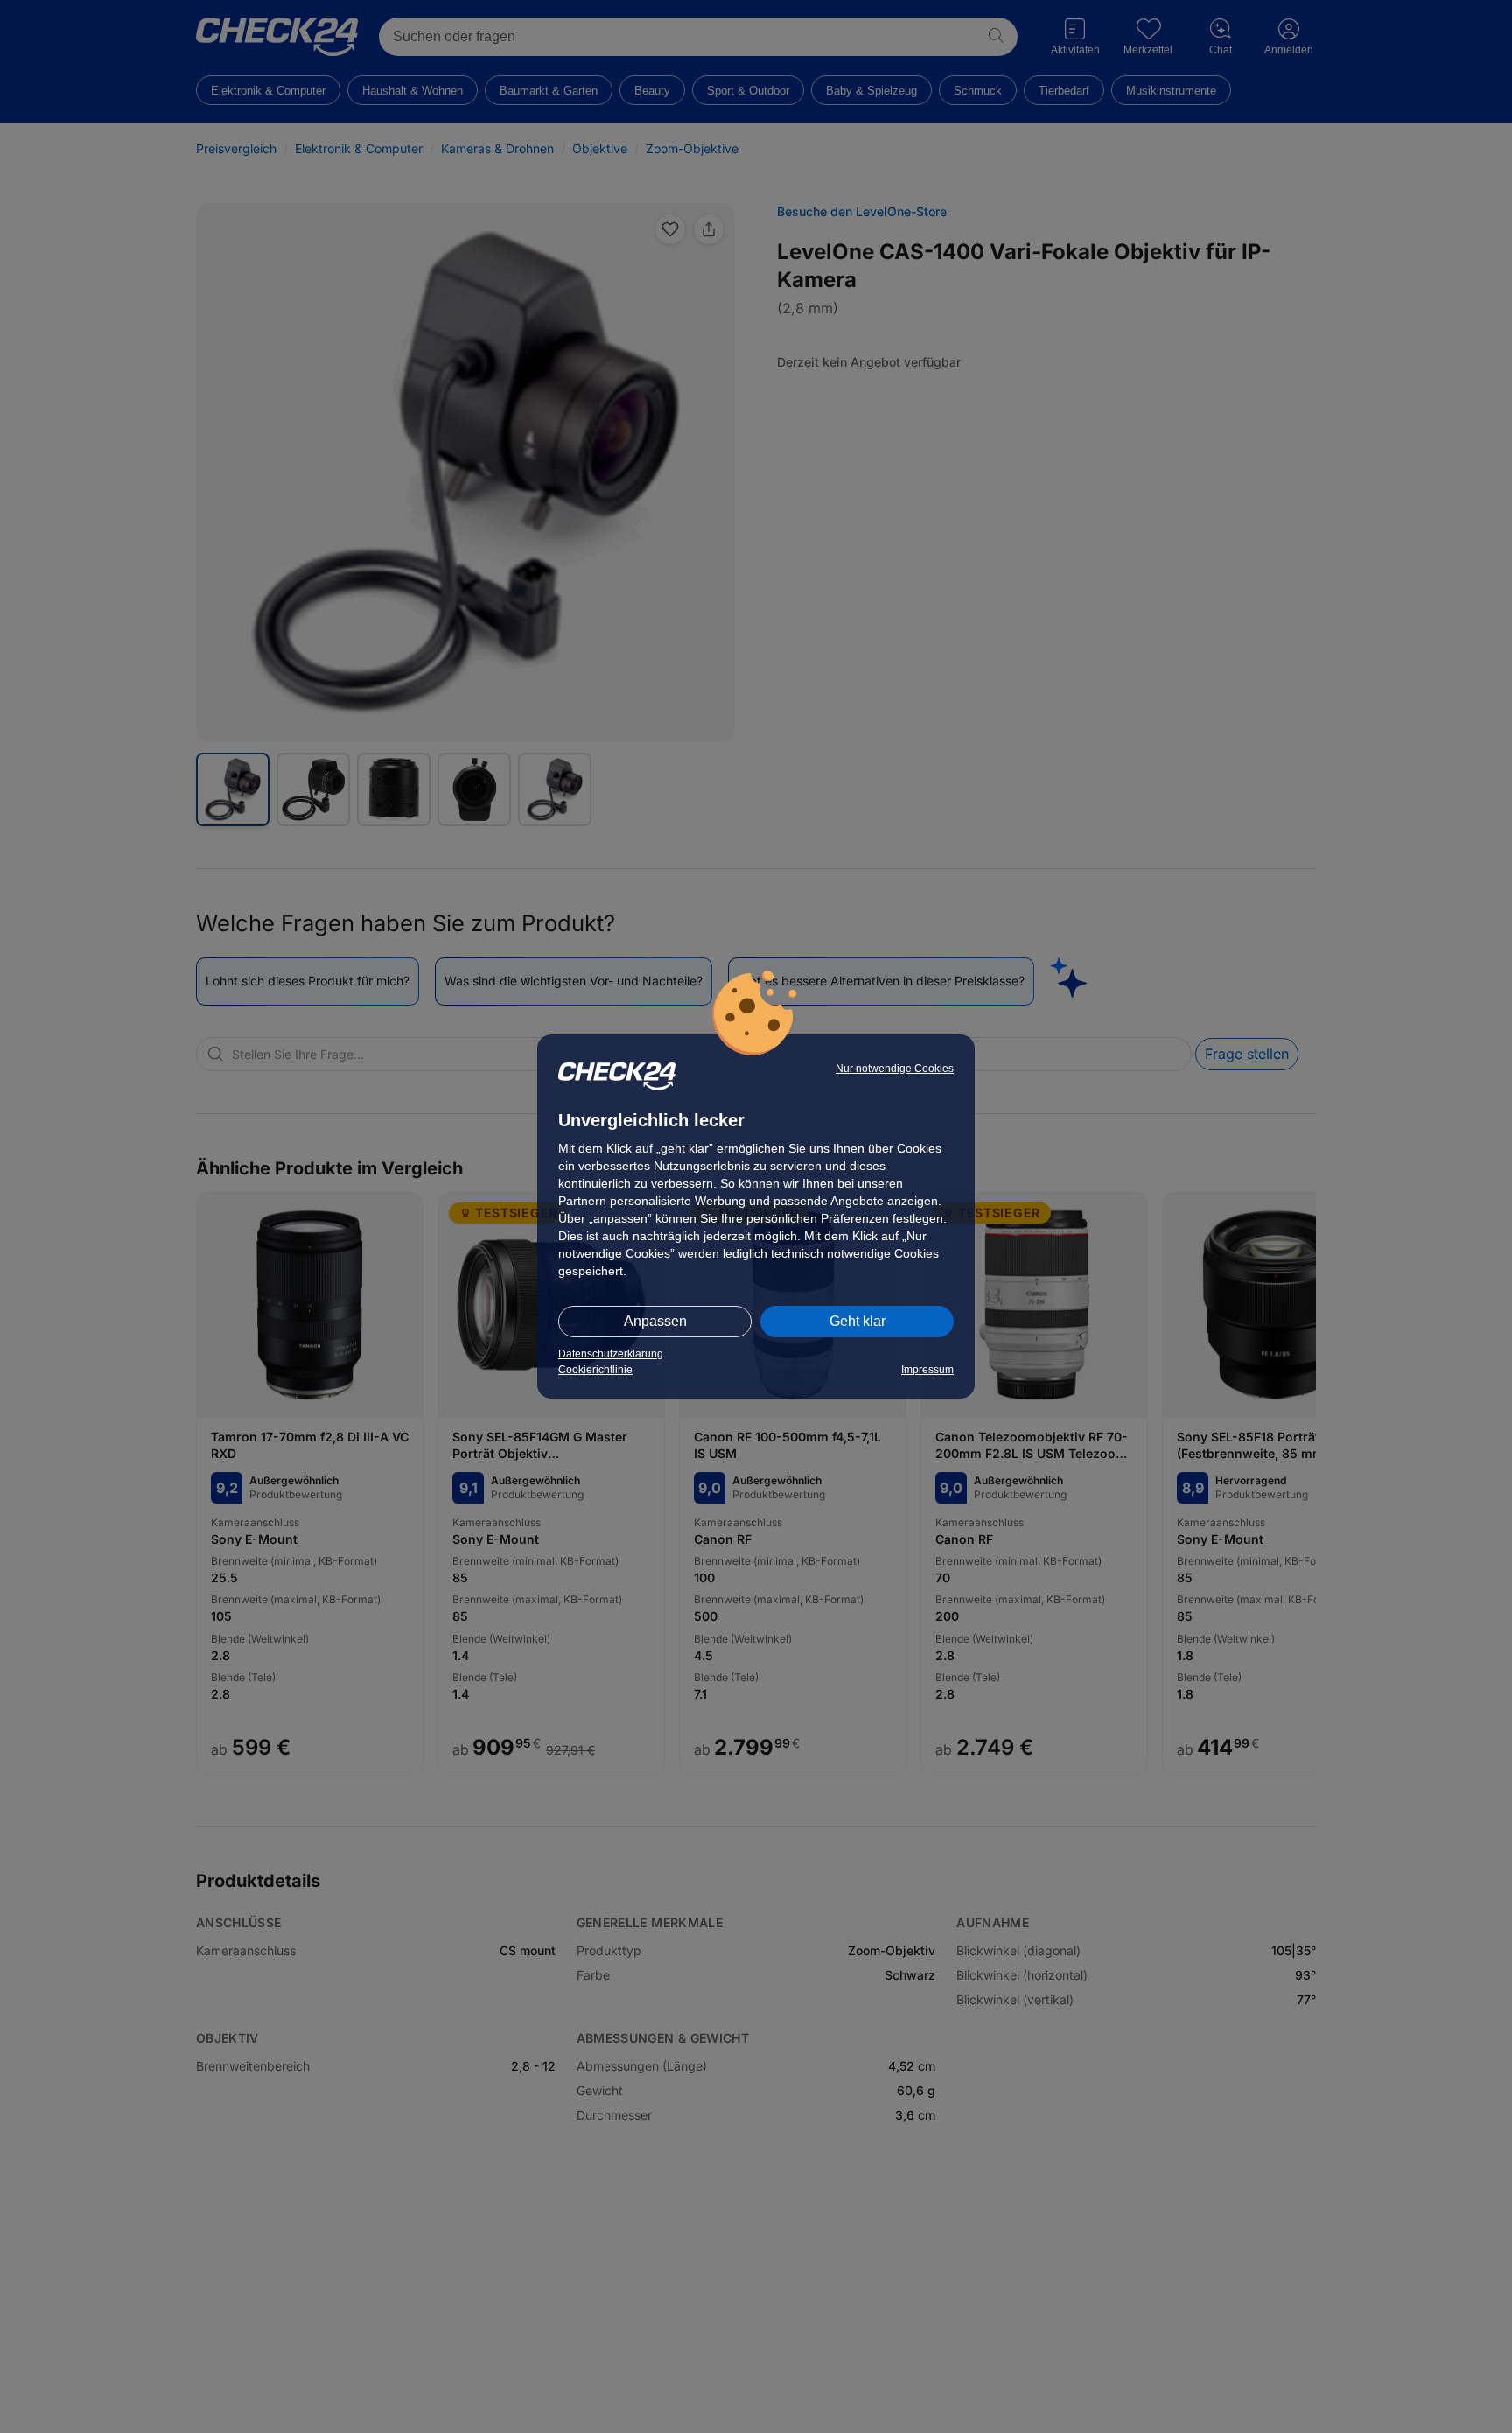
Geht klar (857, 1321)
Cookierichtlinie (595, 1370)
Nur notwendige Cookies (895, 1069)
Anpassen (655, 1321)
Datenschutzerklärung (611, 1354)
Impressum (927, 1370)
